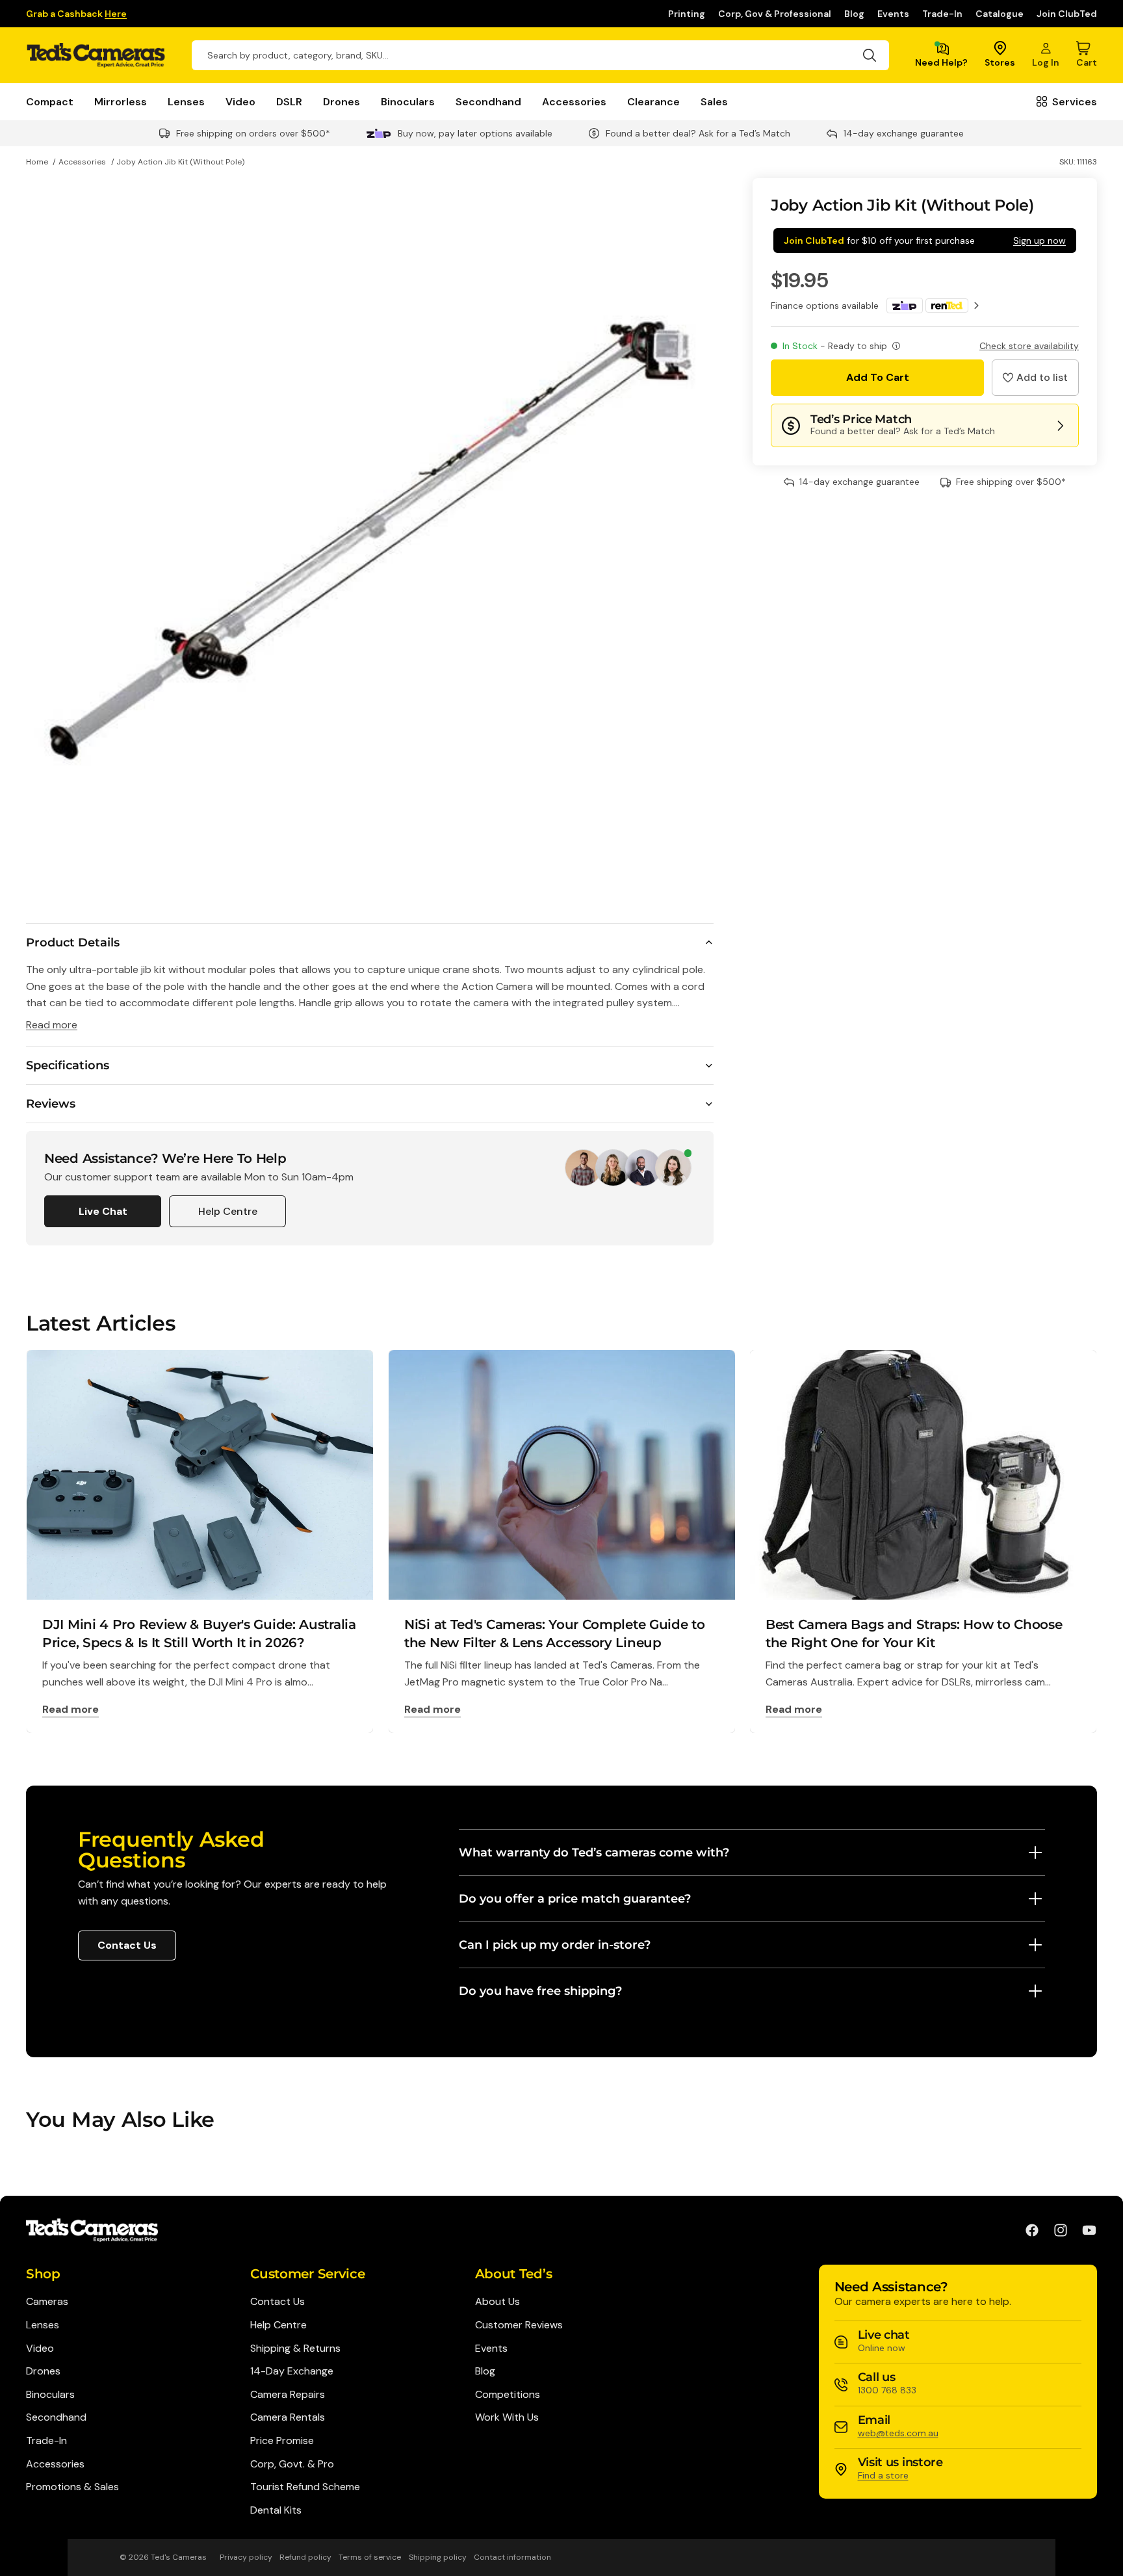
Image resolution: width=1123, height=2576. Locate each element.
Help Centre (228, 1211)
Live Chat (103, 1211)
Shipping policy (438, 2557)
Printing (687, 14)
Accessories (574, 102)
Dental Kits (276, 2510)
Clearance (653, 102)
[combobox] (540, 55)
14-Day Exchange (292, 2371)
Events (893, 14)
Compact (50, 102)
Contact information (512, 2557)
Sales (714, 102)
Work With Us (507, 2417)
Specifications (68, 1065)
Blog (854, 14)
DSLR (289, 102)
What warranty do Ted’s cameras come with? (594, 1853)
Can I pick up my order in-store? (555, 1945)
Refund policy (305, 2557)
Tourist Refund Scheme (305, 2487)
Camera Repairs (288, 2394)
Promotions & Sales (72, 2487)
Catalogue (1000, 14)
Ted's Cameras (179, 2557)
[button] (1035, 378)
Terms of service (370, 2557)
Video (240, 102)
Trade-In (942, 14)
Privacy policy (246, 2557)
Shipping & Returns (295, 2348)
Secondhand (488, 102)
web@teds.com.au (898, 2433)
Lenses (186, 102)
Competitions (508, 2394)
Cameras (47, 2301)
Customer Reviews (519, 2325)
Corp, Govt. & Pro (292, 2464)
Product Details (73, 943)
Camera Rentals (288, 2417)
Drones (342, 102)
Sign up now (1039, 241)
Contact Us (127, 1945)
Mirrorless (121, 102)
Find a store (883, 2475)
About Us (497, 2301)
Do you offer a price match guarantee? (575, 1899)
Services (1075, 102)
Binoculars (408, 102)
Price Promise (282, 2440)
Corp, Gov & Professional (775, 14)
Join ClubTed (1067, 14)
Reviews (51, 1104)
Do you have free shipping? (540, 1991)
